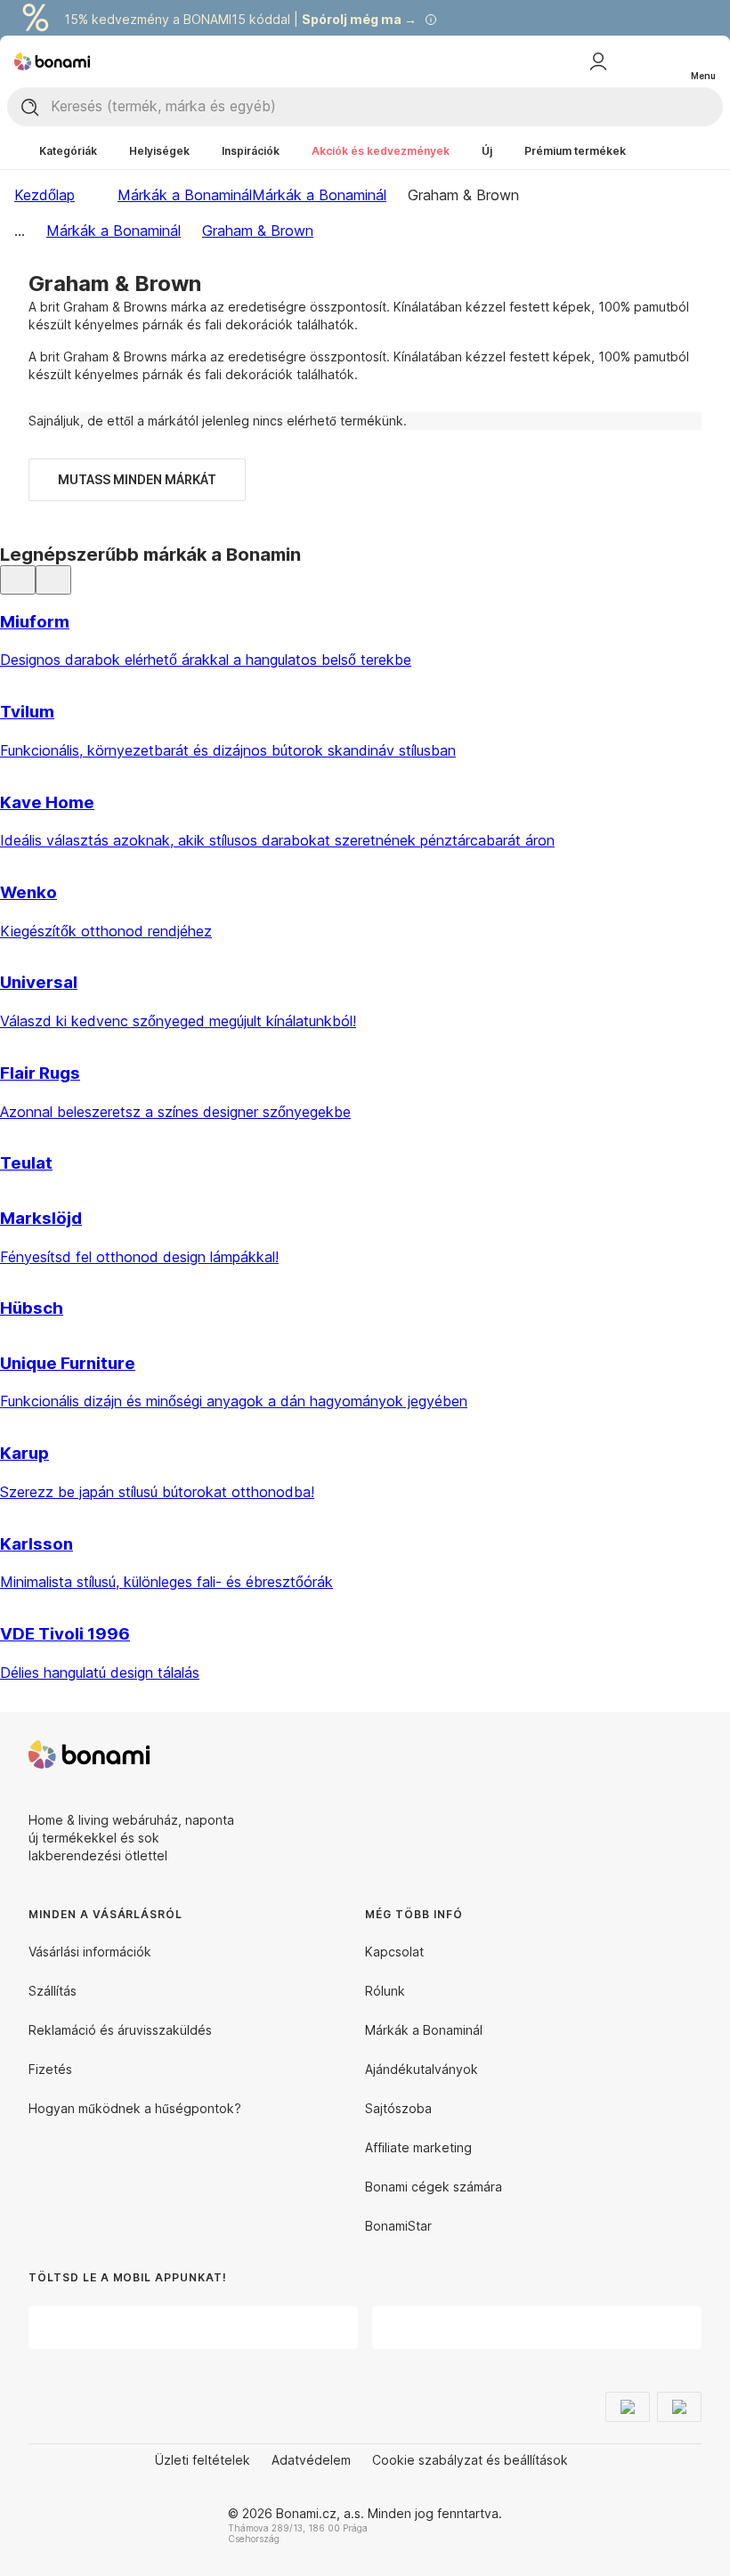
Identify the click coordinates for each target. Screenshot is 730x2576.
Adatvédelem (311, 2460)
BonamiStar (398, 2226)
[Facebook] (645, 1754)
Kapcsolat (394, 1952)
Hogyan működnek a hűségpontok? (135, 2108)
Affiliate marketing (418, 2147)
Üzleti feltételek (203, 2460)
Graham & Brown (258, 231)
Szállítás (53, 1991)
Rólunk (385, 1991)
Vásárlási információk (90, 1952)
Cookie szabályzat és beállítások (470, 2460)
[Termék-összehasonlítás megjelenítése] (630, 61)
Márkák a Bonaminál (319, 195)
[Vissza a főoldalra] (52, 61)
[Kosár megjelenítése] (666, 61)
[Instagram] (687, 1754)
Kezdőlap (45, 195)
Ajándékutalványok (422, 2069)
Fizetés (50, 2069)
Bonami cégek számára (434, 2187)
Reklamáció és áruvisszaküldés (120, 2030)
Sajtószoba (398, 2108)
